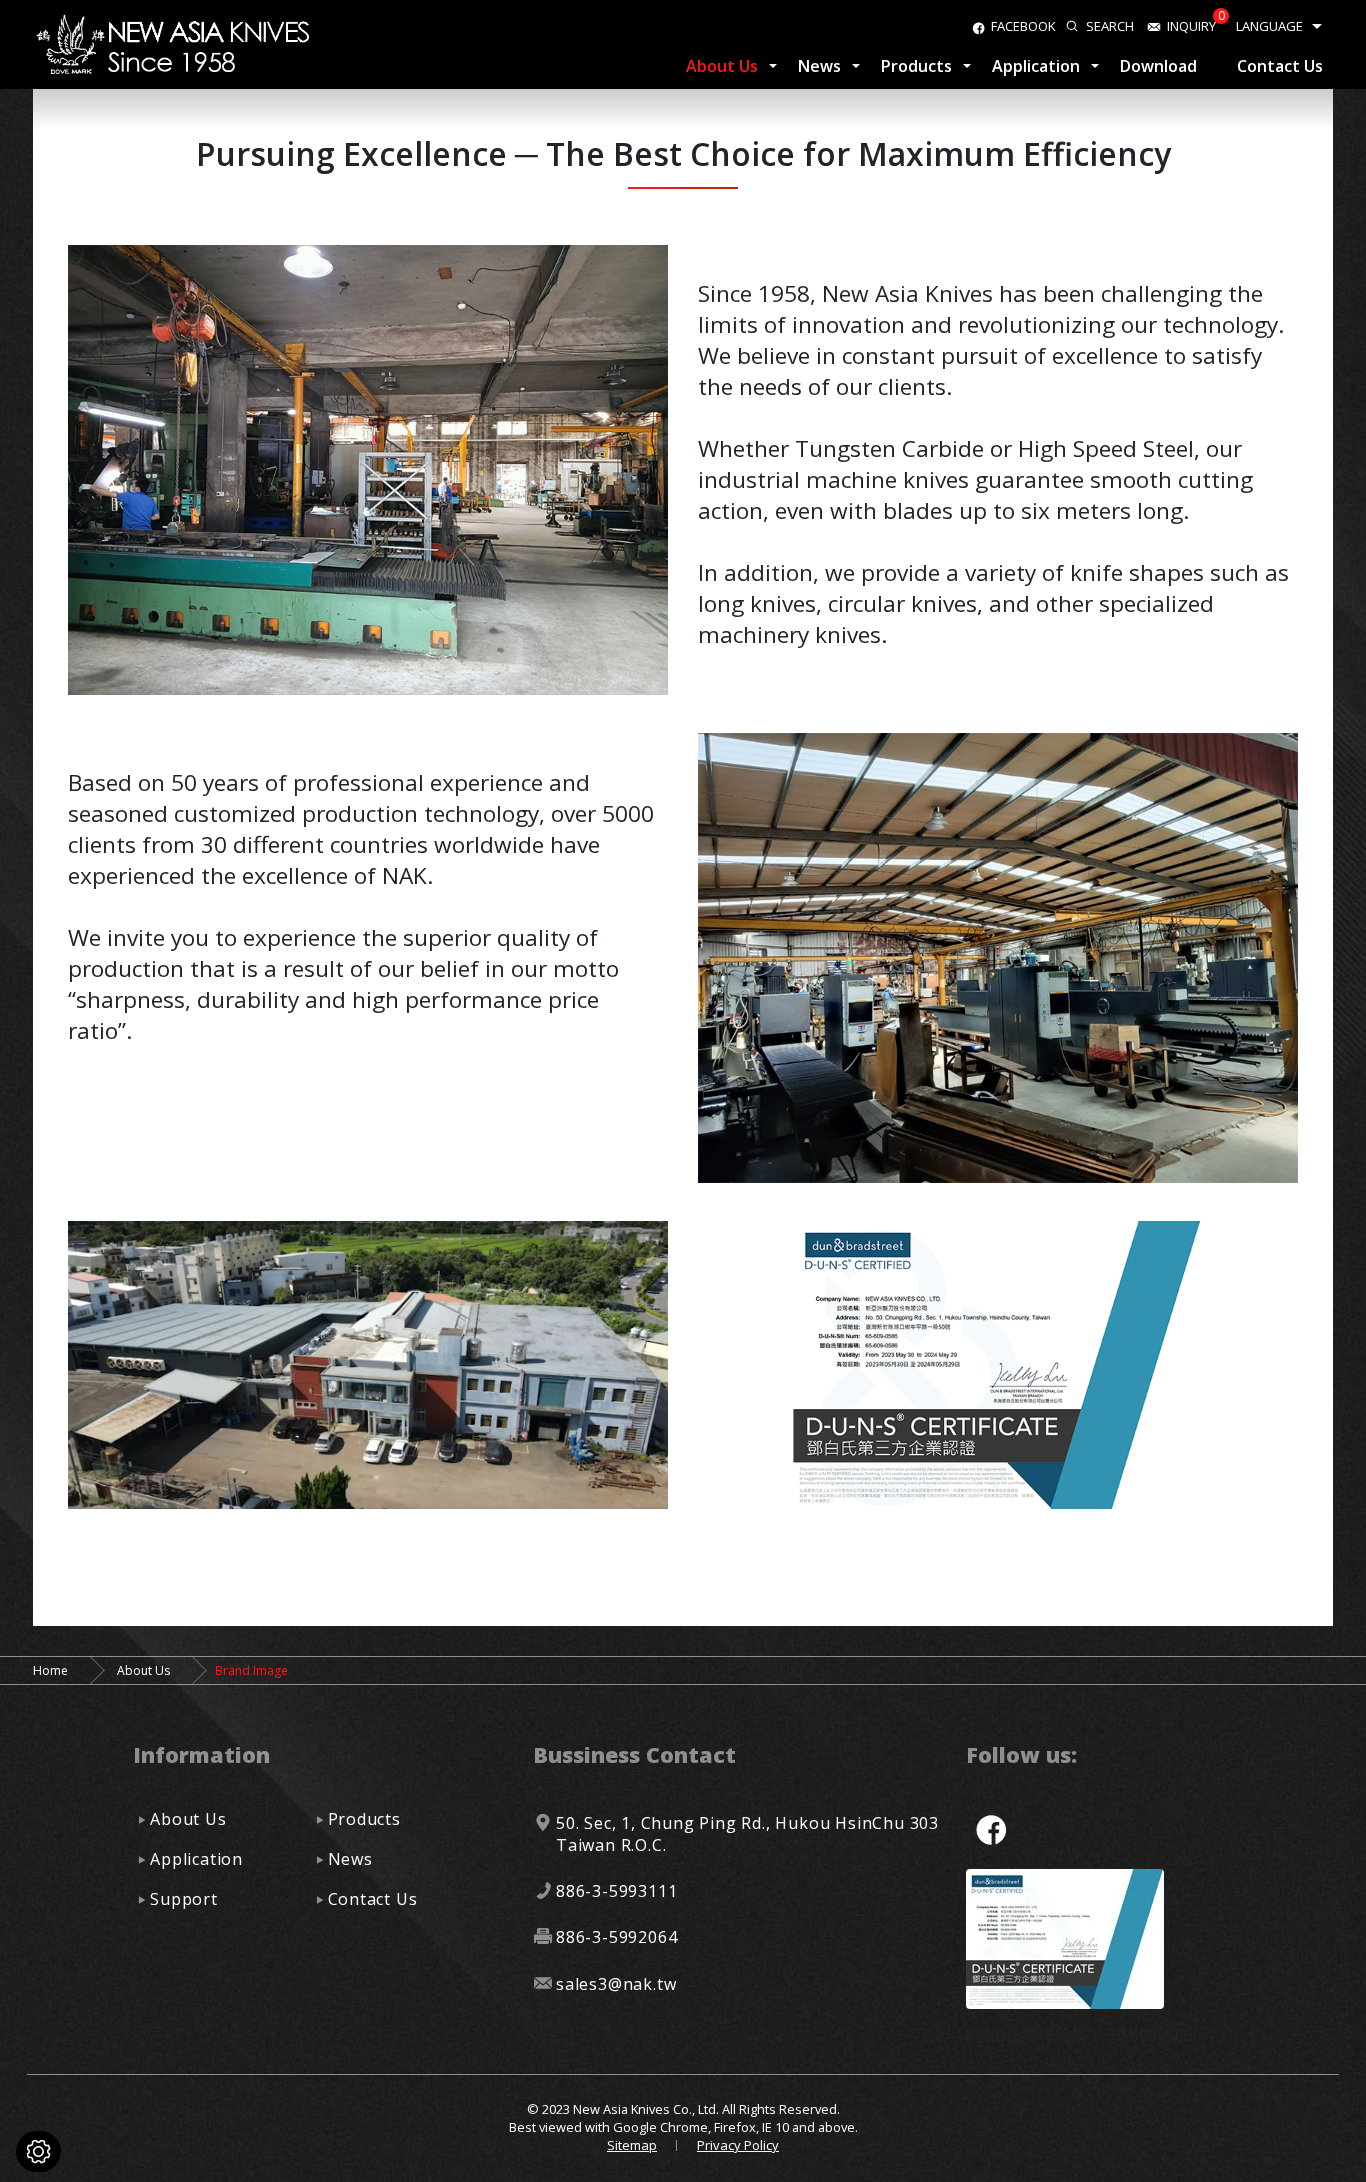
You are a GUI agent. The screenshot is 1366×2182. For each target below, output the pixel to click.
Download (1158, 66)
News (819, 66)
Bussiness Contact (634, 1754)
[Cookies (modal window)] (38, 2151)
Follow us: (1021, 1754)
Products (916, 66)
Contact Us (1280, 66)
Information (201, 1754)
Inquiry (1191, 26)
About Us (722, 66)
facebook (1023, 26)
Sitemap (632, 2145)
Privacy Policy (738, 2145)
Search (1110, 26)
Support (184, 1899)
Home (50, 1670)
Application (1036, 66)
